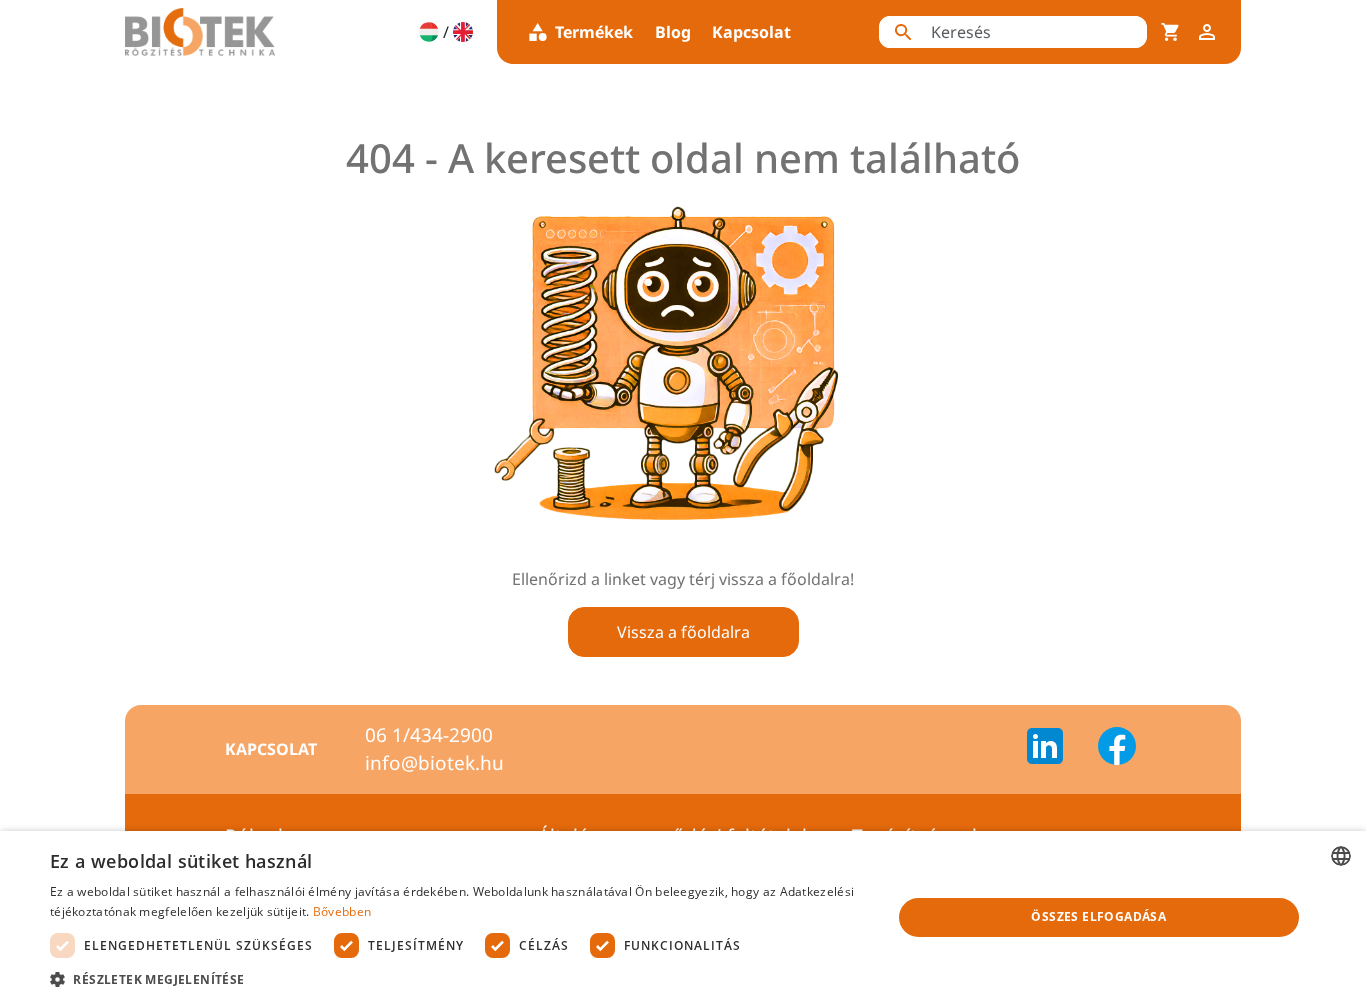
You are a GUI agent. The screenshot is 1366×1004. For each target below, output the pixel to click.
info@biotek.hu (434, 763)
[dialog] (683, 917)
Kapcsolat (751, 32)
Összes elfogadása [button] (1098, 916)
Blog (673, 32)
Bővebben (342, 911)
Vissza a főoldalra (683, 632)
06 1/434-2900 (429, 735)
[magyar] (429, 32)
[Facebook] (1117, 749)
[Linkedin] (1057, 749)
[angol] (463, 32)
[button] (458, 979)
